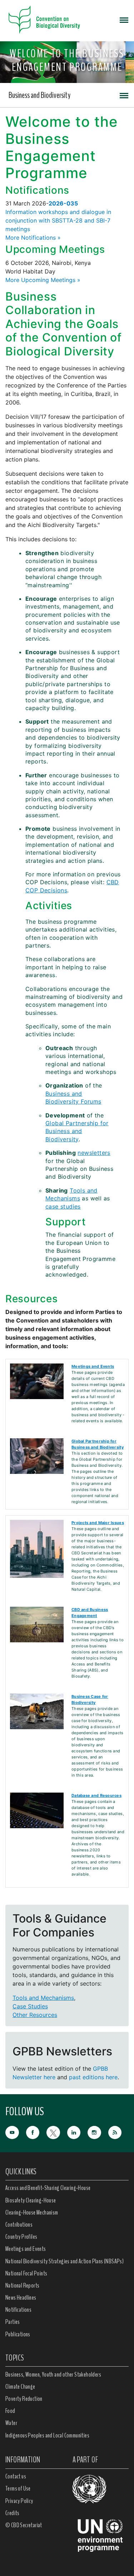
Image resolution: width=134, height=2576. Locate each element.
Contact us (16, 2476)
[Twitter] (57, 2132)
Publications (18, 2334)
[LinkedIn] (78, 2132)
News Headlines (21, 2298)
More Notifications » (33, 238)
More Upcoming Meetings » (43, 280)
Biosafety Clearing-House (31, 2200)
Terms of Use (18, 2488)
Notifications (18, 2310)
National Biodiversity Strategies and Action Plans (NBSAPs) (64, 2261)
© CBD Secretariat (24, 2525)
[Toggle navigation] (124, 20)
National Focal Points (26, 2273)
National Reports (22, 2285)
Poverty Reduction (24, 2399)
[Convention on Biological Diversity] (44, 20)
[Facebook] (36, 2132)
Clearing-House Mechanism (32, 2212)
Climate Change (20, 2387)
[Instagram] (98, 2132)
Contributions (19, 2225)
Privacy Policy (19, 2501)
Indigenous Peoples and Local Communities (47, 2435)
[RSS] (119, 2133)
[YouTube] (16, 2132)
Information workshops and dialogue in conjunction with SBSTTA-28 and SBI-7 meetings (58, 220)
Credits (13, 2513)
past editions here (93, 2077)
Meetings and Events (26, 2249)
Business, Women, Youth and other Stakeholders (53, 2374)
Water (11, 2423)
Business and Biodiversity (39, 95)
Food (10, 2411)
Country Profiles (21, 2237)
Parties (13, 2322)
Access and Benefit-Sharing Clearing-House (48, 2188)
